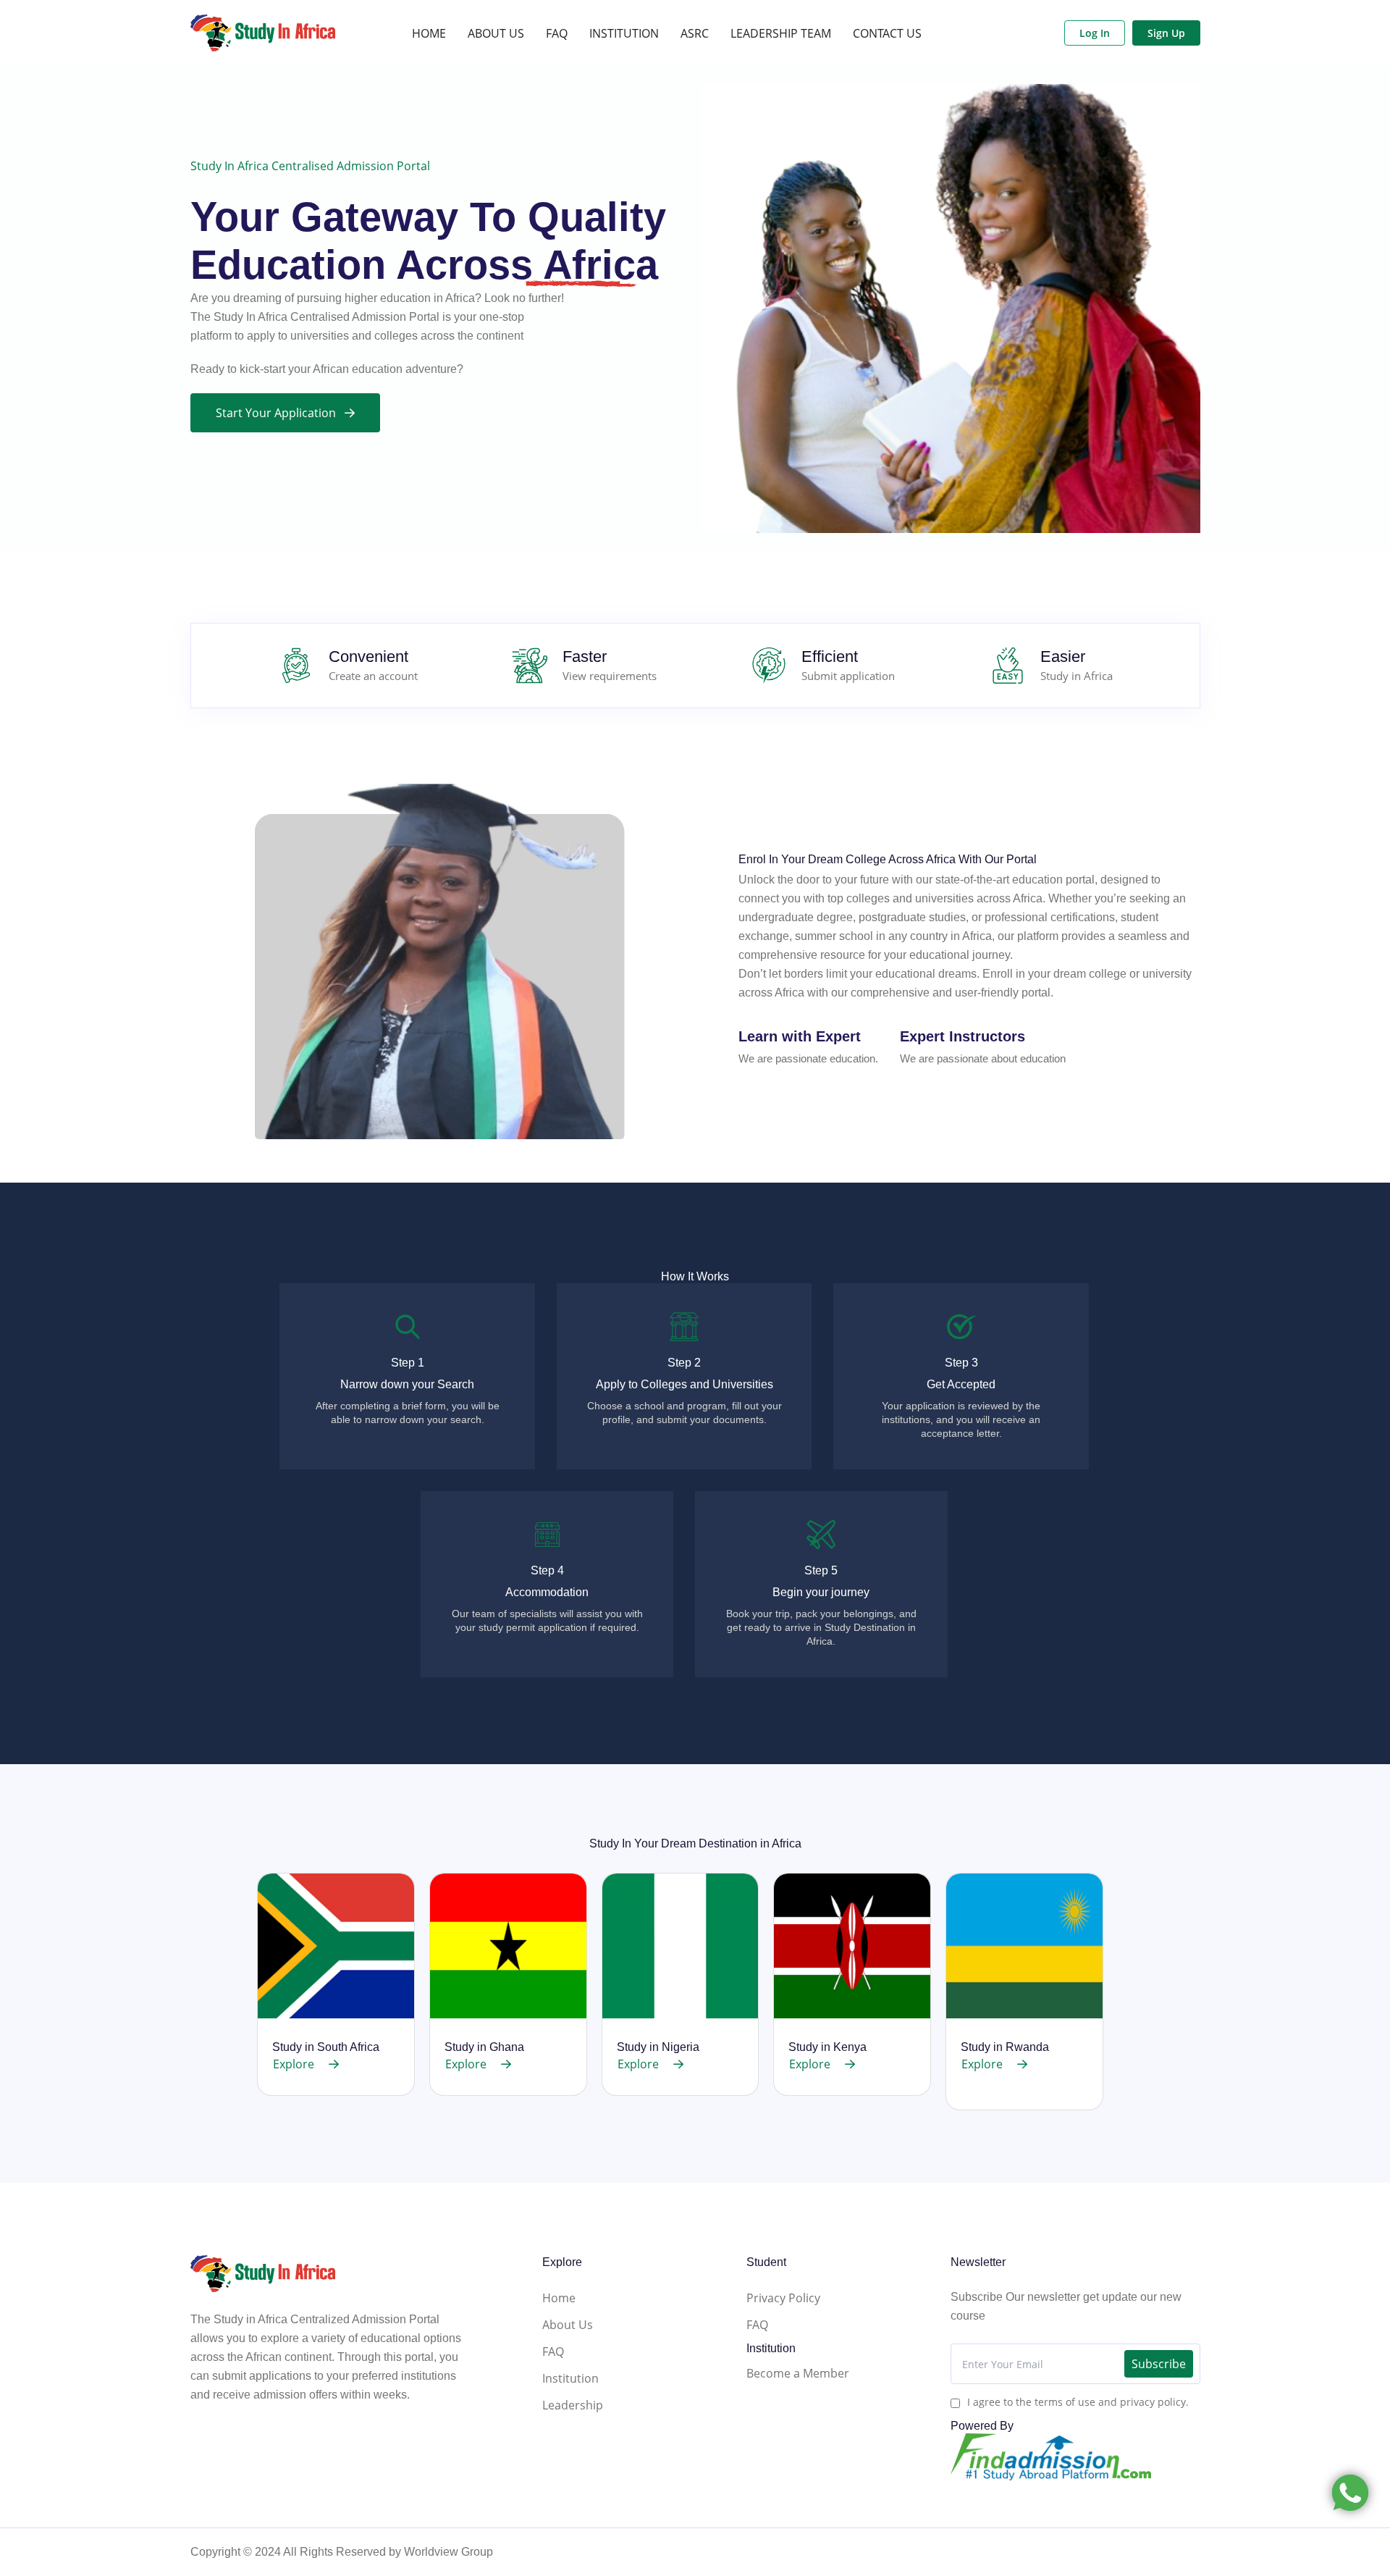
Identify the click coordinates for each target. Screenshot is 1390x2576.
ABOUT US (496, 33)
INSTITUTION (624, 33)
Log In (1095, 33)
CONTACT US (887, 33)
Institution (570, 2378)
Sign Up (1166, 33)
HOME (429, 33)
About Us (568, 2325)
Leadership (573, 2405)
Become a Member (798, 2373)
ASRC (695, 33)
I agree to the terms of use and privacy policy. (1078, 2402)
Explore (294, 2064)
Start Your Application (276, 413)
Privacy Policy (783, 2298)
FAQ (557, 33)
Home (559, 2298)
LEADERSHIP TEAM (781, 33)
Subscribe (1159, 2364)
